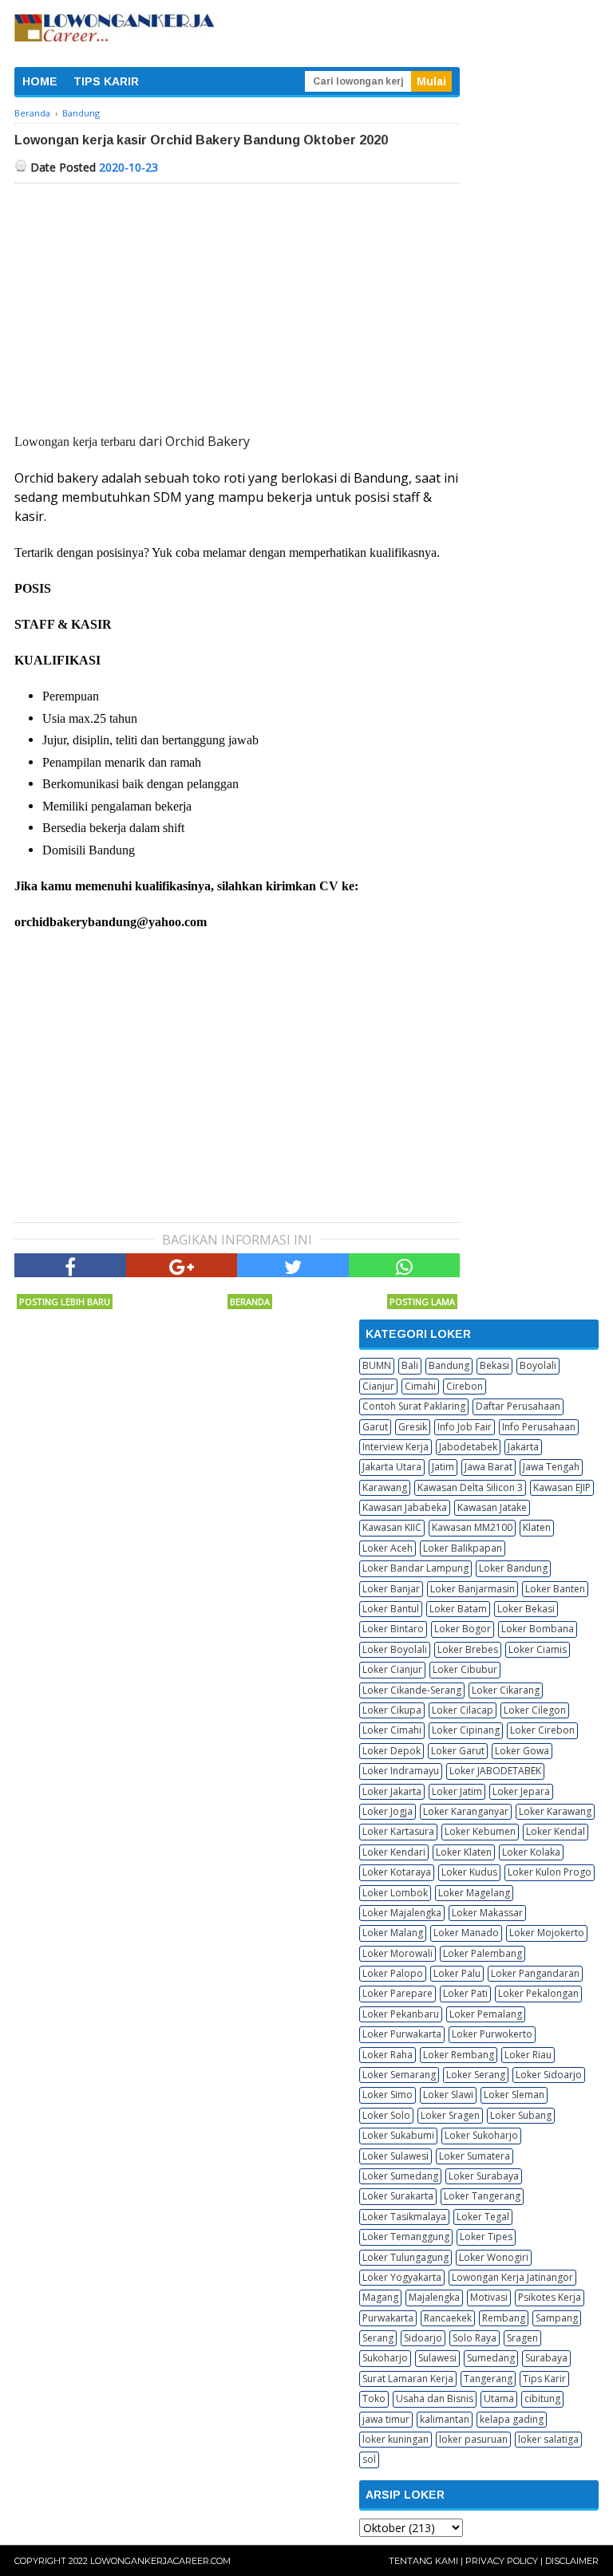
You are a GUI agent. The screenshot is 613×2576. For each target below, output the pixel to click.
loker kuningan (395, 2439)
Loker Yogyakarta (402, 2277)
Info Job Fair (465, 1427)
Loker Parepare (397, 1993)
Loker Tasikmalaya (404, 2217)
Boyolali (538, 1365)
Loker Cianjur (392, 1669)
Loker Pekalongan (538, 1993)
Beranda (250, 1302)
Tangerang (488, 2379)
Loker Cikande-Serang (412, 1690)
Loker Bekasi (526, 1609)
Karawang (385, 1487)
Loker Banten (555, 1589)
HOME (40, 81)
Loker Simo (388, 2095)
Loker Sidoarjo (549, 2075)
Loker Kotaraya (397, 1872)
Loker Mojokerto (547, 1933)
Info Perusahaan (539, 1427)
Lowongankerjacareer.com (160, 2561)
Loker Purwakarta (402, 2034)
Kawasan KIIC (392, 1527)
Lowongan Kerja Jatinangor (512, 2277)
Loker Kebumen (480, 1831)
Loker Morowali (397, 1953)
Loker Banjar (391, 1589)
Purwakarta (388, 2318)
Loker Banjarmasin (473, 1589)
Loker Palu (457, 1973)
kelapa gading (512, 2419)
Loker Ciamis (538, 1649)
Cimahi (420, 1386)
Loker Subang (521, 2115)
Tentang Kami (423, 2561)
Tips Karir (544, 2379)
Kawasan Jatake (492, 1507)
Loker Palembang (482, 1953)
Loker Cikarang (506, 1690)
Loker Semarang (399, 2075)
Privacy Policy (502, 2561)
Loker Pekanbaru (401, 2014)
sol (369, 2459)
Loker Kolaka (531, 1852)
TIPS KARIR (106, 81)
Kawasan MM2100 (472, 1527)
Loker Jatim (457, 1791)
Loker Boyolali (395, 1649)
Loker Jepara (521, 1791)
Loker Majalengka (402, 1913)
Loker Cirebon (542, 1730)
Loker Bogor (463, 1629)
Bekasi (494, 1365)
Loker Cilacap (463, 1710)
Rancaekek (448, 2318)
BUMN (377, 1365)
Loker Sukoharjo (481, 2135)
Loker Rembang (459, 2055)
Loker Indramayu (401, 1771)
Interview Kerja (395, 1447)
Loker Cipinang (466, 1730)
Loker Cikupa (392, 1710)
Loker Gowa (522, 1751)
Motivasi (489, 2297)
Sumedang (491, 2358)
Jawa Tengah (551, 1467)
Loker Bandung (513, 1568)
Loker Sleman (514, 2095)
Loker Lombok (395, 1893)
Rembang (504, 2318)
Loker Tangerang (482, 2196)
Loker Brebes (468, 1649)
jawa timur (386, 2419)
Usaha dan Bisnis (435, 2398)
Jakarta (523, 1447)
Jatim (443, 1467)
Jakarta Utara (392, 1467)
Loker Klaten (464, 1852)
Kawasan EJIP (562, 1487)
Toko (374, 2398)
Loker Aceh (388, 1548)
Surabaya (546, 2358)
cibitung (542, 2398)
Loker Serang (476, 2075)
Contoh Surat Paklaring (414, 1406)
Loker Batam (458, 1609)
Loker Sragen (450, 2115)
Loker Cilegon (535, 1710)
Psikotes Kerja (550, 2297)
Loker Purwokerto (492, 2034)
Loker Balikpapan (463, 1548)
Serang (378, 2338)
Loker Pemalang (486, 2014)
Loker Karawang (555, 1811)
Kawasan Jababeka (405, 1507)
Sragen (522, 2338)
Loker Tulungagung (405, 2257)
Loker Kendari (394, 1852)
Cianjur (378, 1386)
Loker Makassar (487, 1913)
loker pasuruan (473, 2439)
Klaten (537, 1527)
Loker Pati (465, 1993)
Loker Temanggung (406, 2237)
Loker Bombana (538, 1629)
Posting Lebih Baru (65, 1302)
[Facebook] (70, 1265)
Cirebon (465, 1386)
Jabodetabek (468, 1447)
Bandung (449, 1365)
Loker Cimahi (392, 1730)
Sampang (557, 2318)
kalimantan (445, 2419)
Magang (380, 2297)
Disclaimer (572, 2561)
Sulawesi (437, 2358)
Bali (410, 1365)
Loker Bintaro (393, 1629)
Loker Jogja (388, 1811)
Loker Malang (393, 1933)
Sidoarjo (423, 2338)
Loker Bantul (391, 1609)
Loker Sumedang (400, 2176)
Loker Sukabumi (398, 2135)
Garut (375, 1427)
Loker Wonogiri (494, 2257)
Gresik (413, 1427)
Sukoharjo (385, 2358)
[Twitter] (293, 1265)
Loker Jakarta (392, 1791)
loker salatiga (548, 2439)
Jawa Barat (488, 1467)
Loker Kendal (556, 1831)
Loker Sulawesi (395, 2156)
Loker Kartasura (398, 1831)
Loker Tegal (483, 2217)
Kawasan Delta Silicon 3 (470, 1487)
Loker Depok (392, 1751)
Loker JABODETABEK (495, 1771)
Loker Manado (466, 1933)
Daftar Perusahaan (518, 1406)
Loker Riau (528, 2055)
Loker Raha (388, 2055)
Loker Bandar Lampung (415, 1568)
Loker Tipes (486, 2237)
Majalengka (434, 2297)
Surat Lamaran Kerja (408, 2379)
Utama (499, 2398)
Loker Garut (458, 1751)
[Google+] (182, 1265)
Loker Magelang (474, 1893)
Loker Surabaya (484, 2176)
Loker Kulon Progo (550, 1872)
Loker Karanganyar (466, 1811)
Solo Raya (475, 2338)
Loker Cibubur (465, 1669)
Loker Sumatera (475, 2156)
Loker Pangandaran (535, 1973)
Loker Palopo (393, 1973)
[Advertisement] (237, 303)
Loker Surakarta (398, 2196)
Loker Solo (386, 2115)
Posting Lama (422, 1302)
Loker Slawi (448, 2095)
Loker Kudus (469, 1872)
